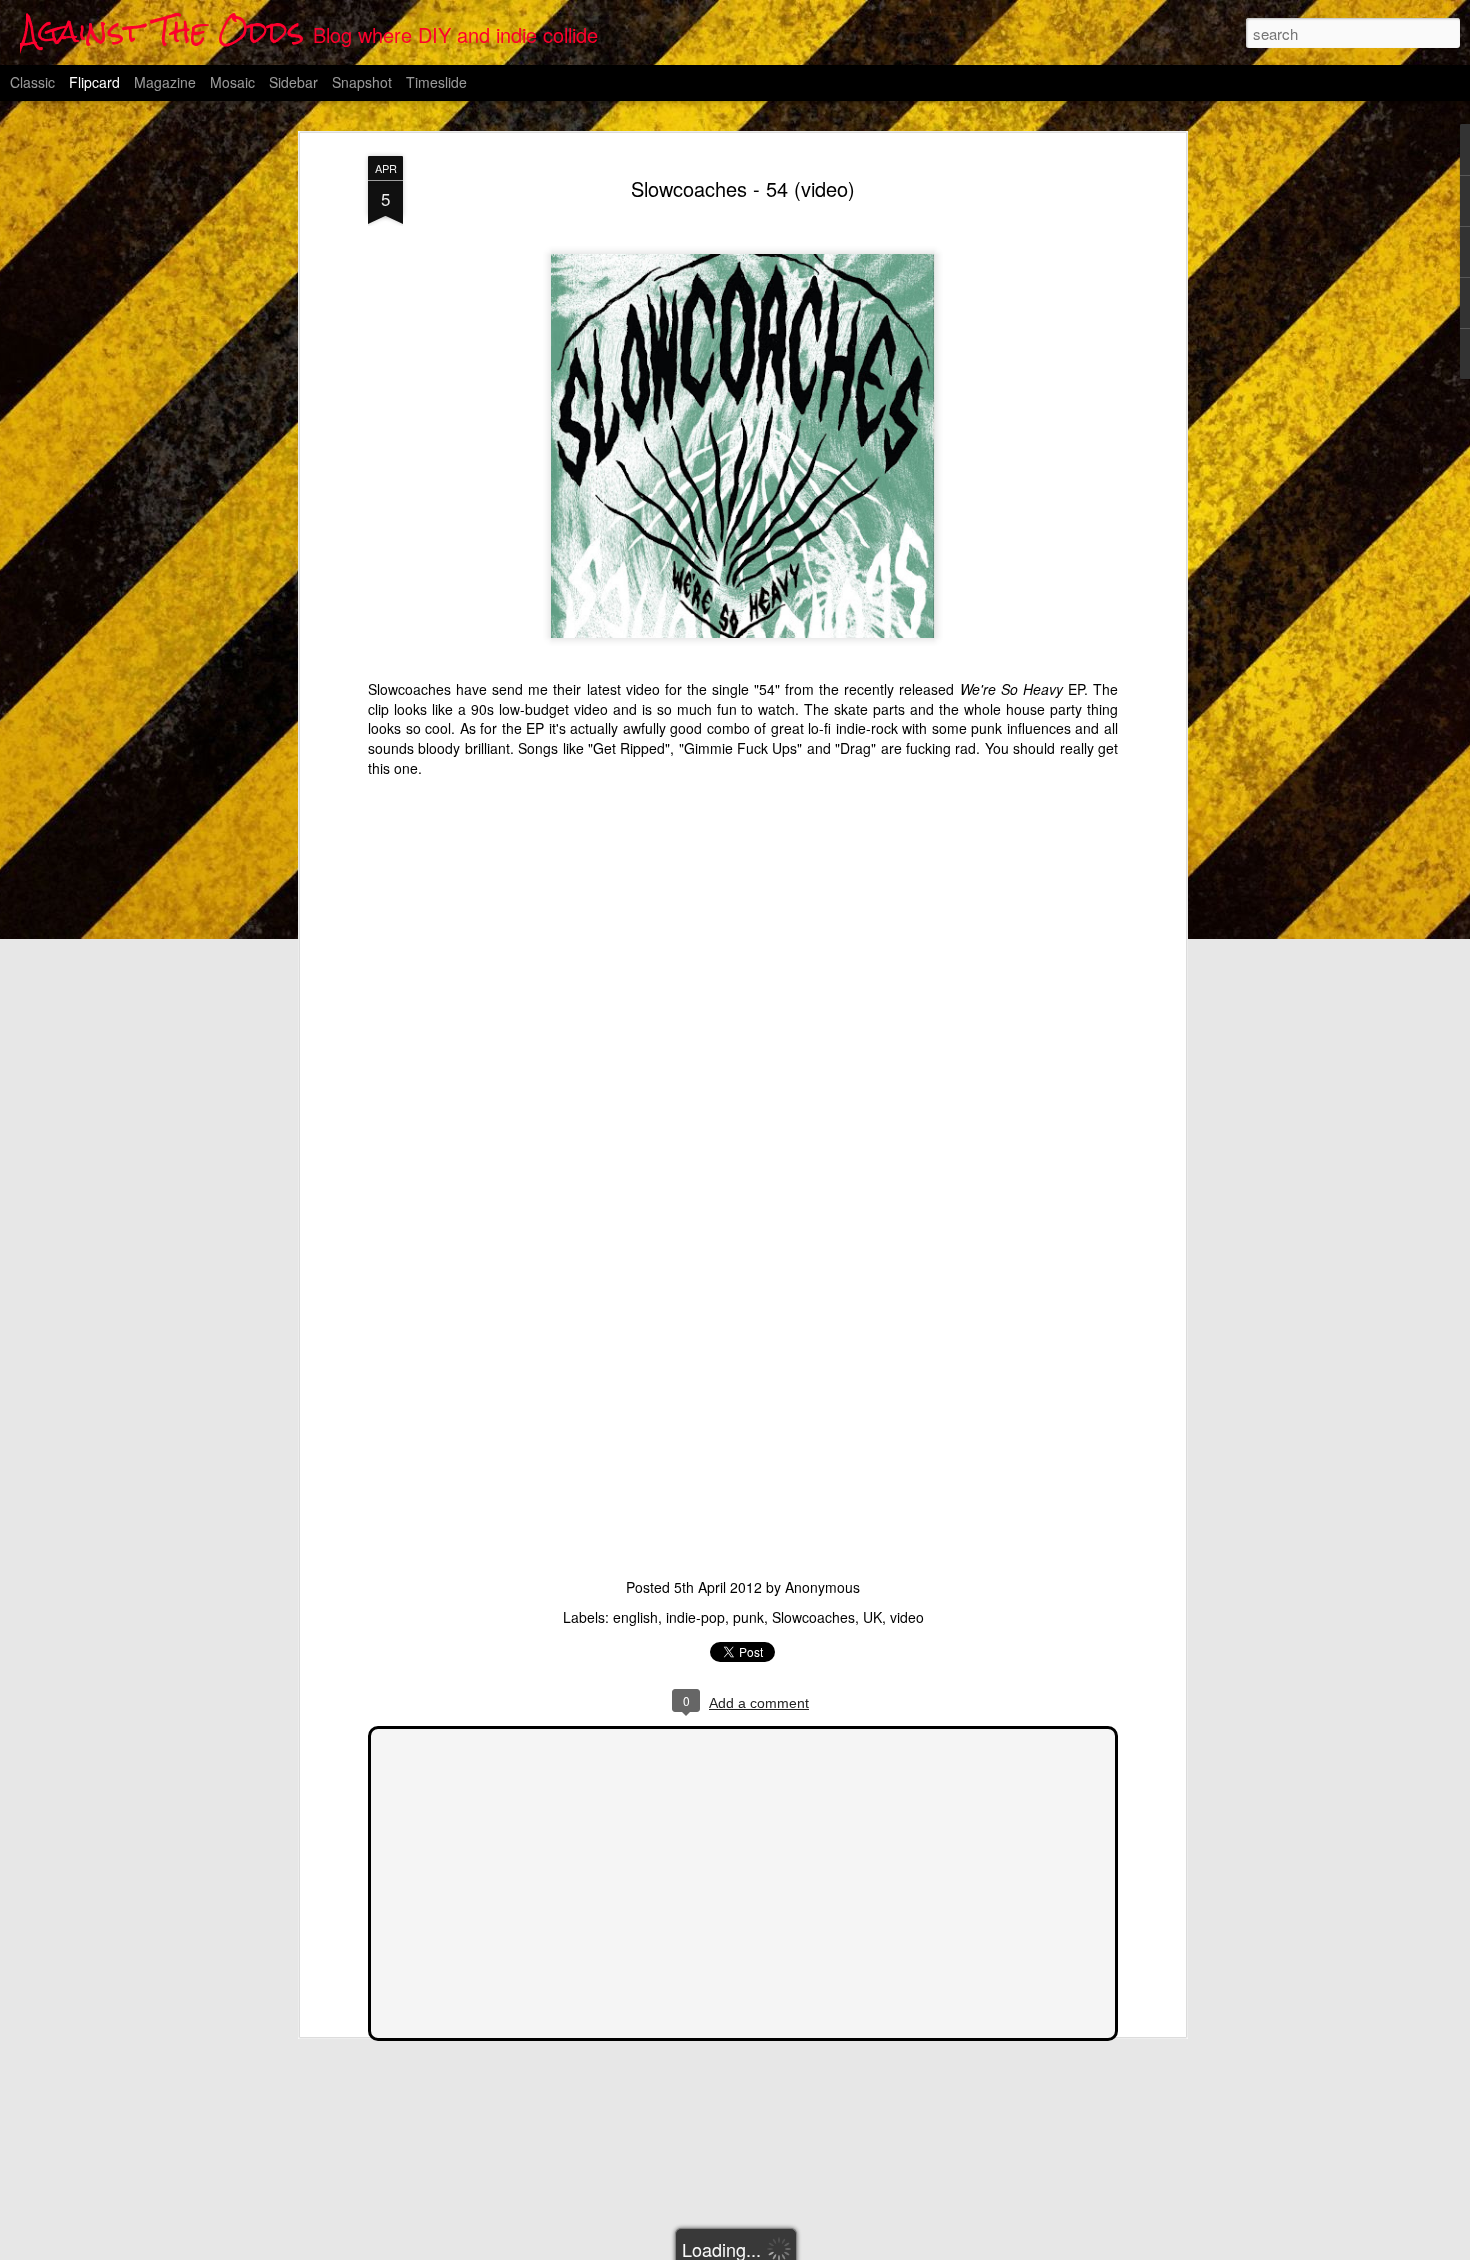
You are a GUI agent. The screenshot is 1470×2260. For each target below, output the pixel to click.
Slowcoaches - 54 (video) (743, 188)
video (907, 1617)
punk (748, 1617)
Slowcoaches (813, 1617)
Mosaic (232, 82)
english (635, 1617)
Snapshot (362, 82)
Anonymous (822, 1587)
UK (872, 1617)
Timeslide (436, 82)
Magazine (165, 82)
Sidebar (293, 82)
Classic (32, 82)
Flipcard (94, 82)
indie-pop (695, 1617)
